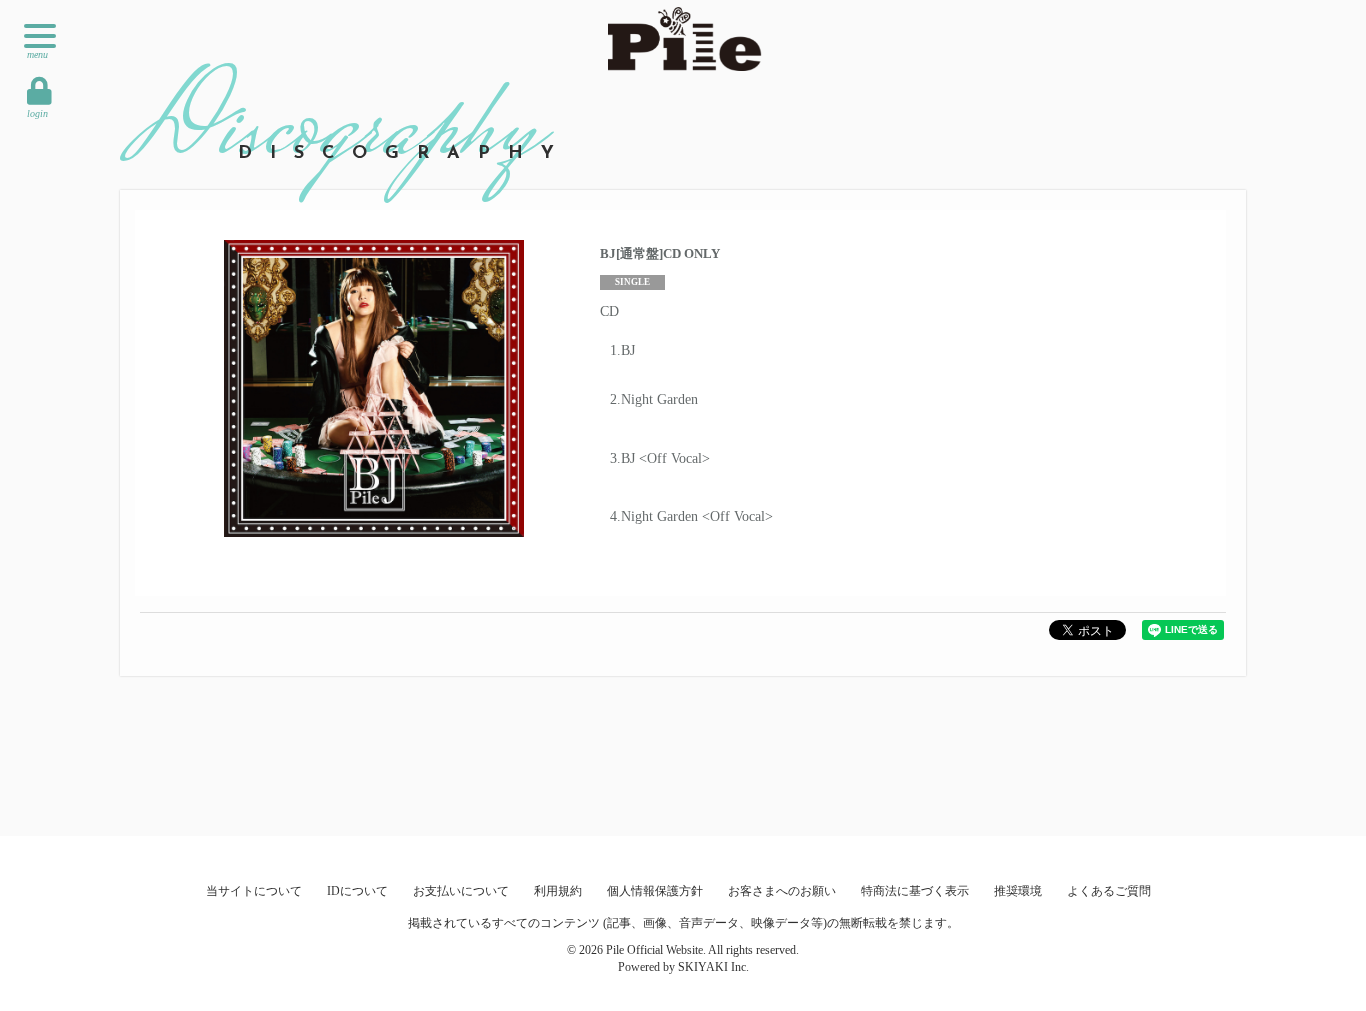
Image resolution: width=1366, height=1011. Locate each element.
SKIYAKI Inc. (713, 967)
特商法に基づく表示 (915, 891)
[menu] (40, 36)
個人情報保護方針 (655, 891)
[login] (39, 91)
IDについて (357, 891)
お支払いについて (461, 891)
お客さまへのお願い (782, 891)
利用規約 (558, 891)
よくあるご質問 (1109, 891)
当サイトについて (254, 891)
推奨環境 (1018, 891)
